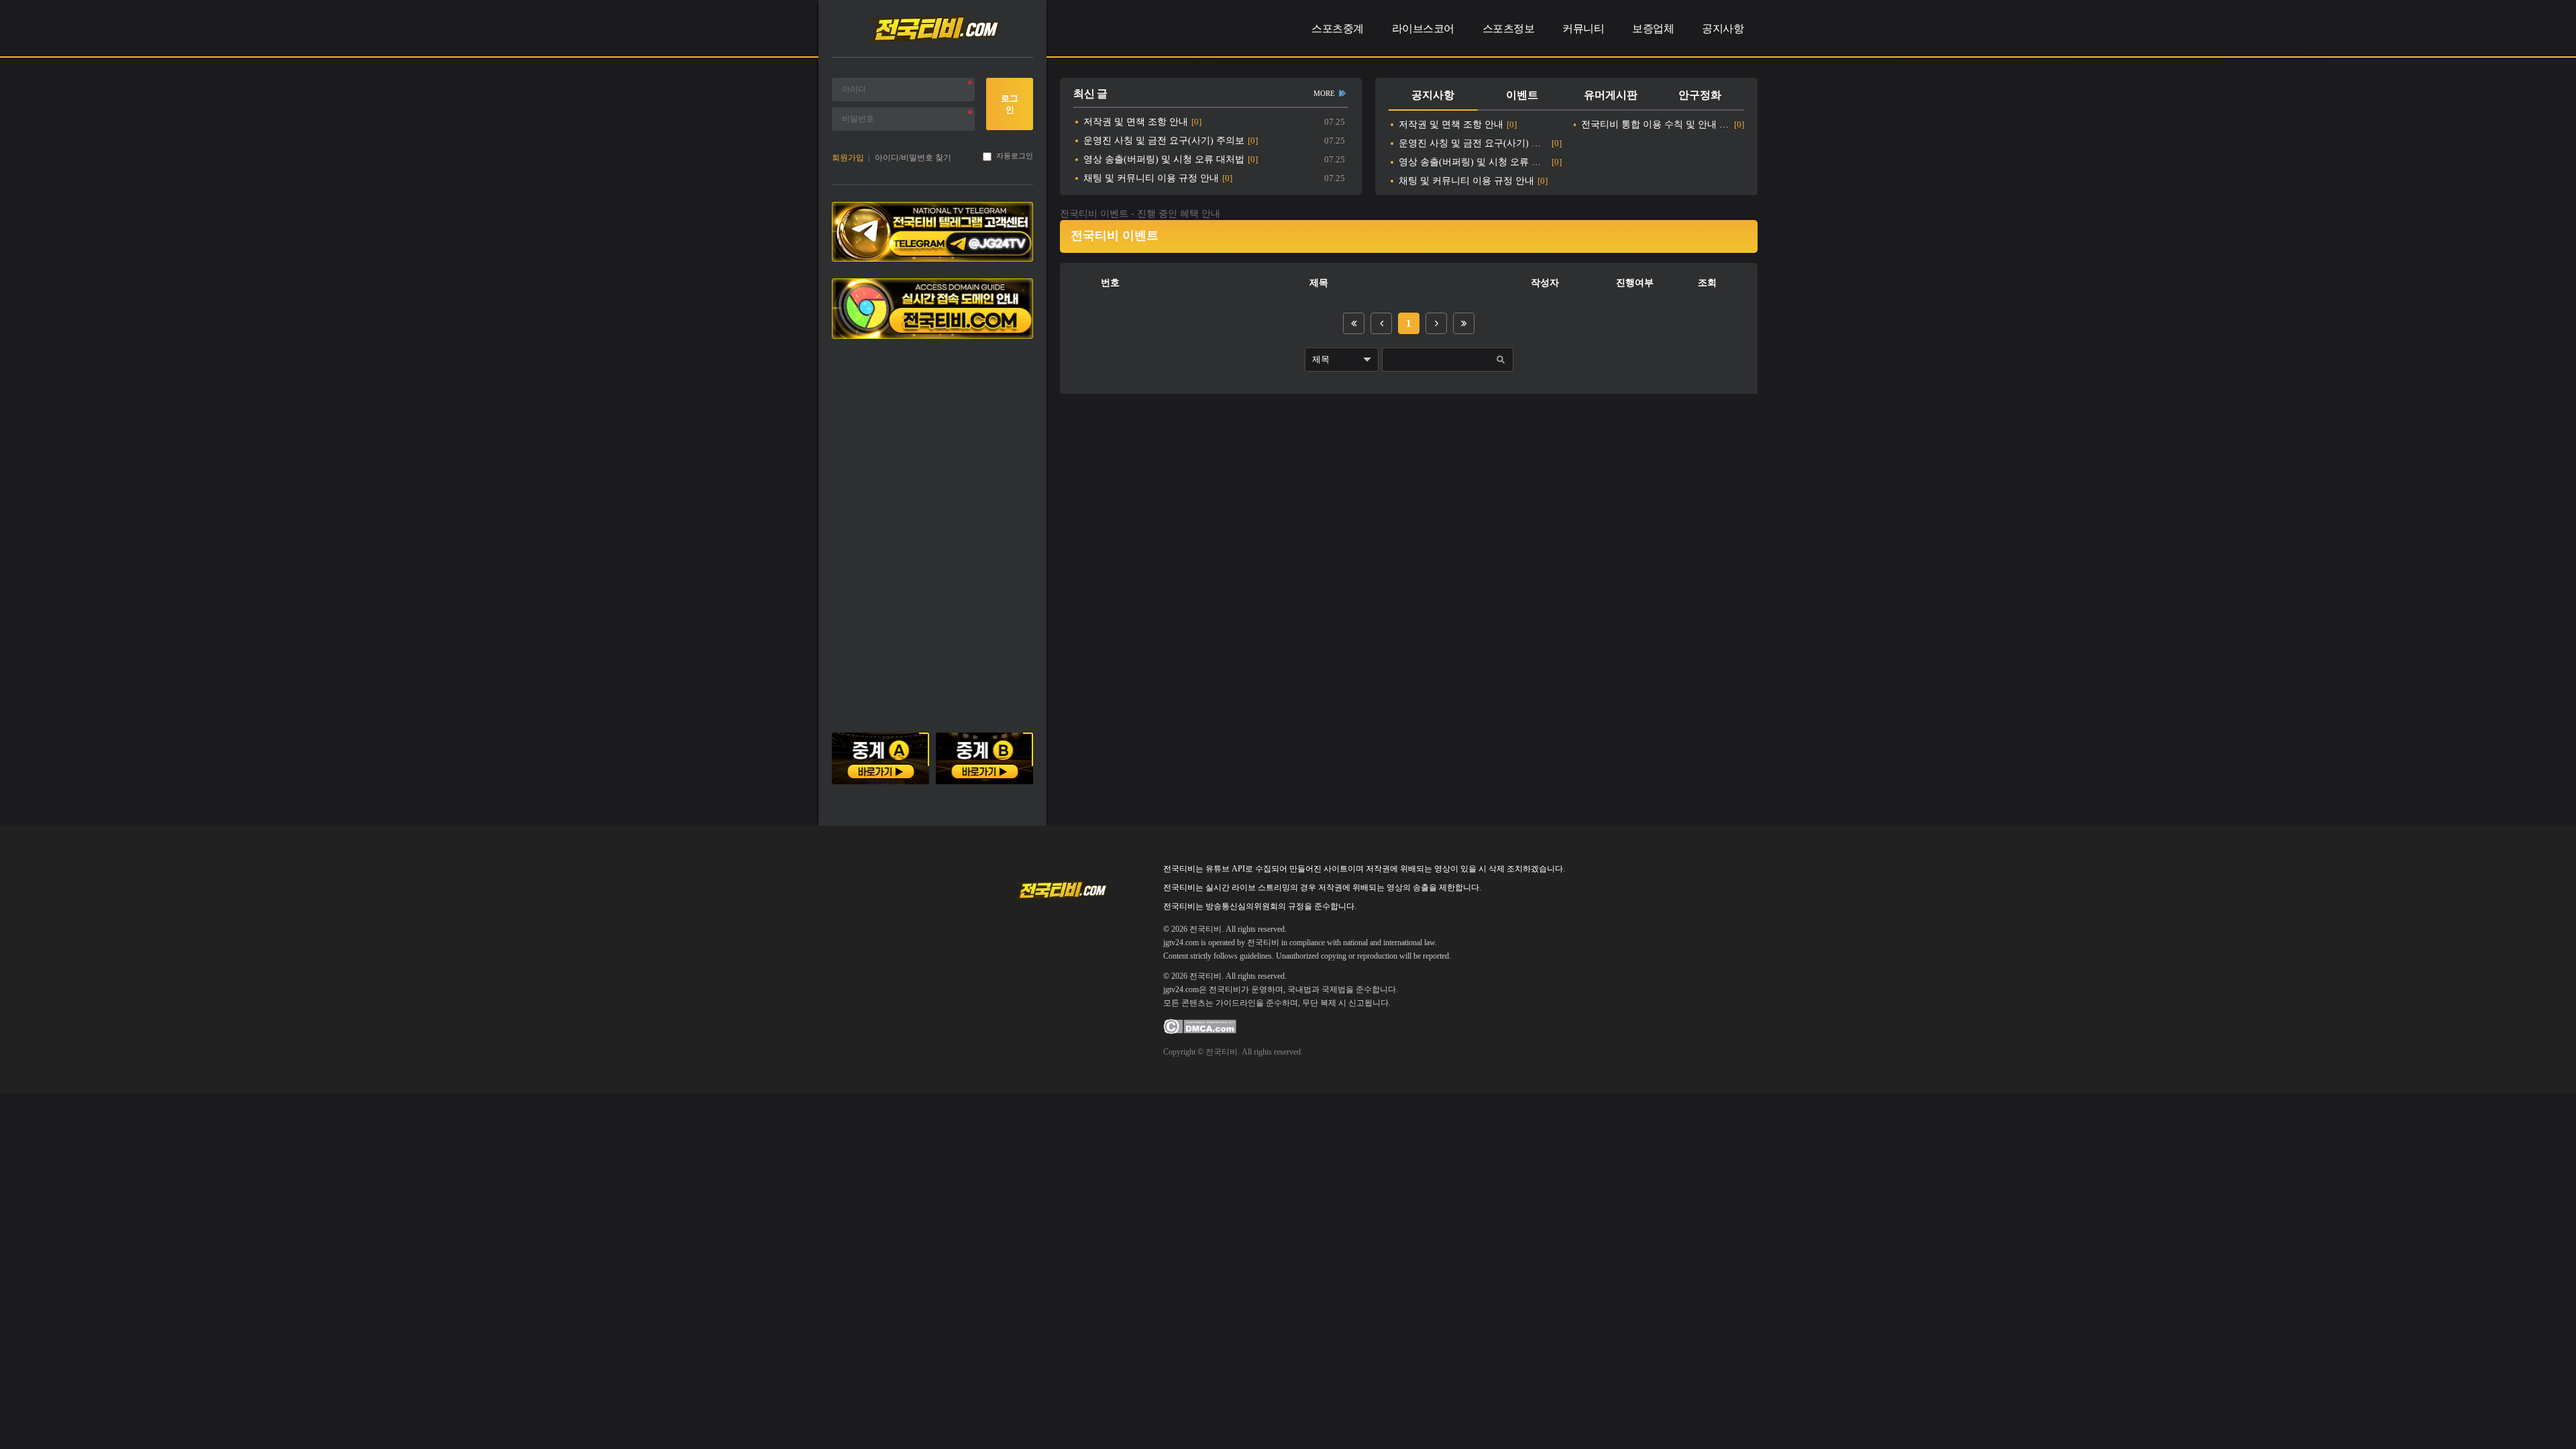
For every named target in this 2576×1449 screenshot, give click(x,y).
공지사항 (1433, 95)
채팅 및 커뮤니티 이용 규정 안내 (1151, 178)
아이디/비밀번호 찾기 (913, 158)
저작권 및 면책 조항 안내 (1136, 122)
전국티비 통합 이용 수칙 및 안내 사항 (1656, 124)
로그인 (1010, 104)
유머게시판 (1611, 95)
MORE (1324, 93)
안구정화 (1700, 95)
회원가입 (848, 158)
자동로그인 (1015, 156)
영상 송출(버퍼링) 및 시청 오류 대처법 (1164, 159)
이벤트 (1522, 95)
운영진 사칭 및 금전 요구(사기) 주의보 (1164, 141)
